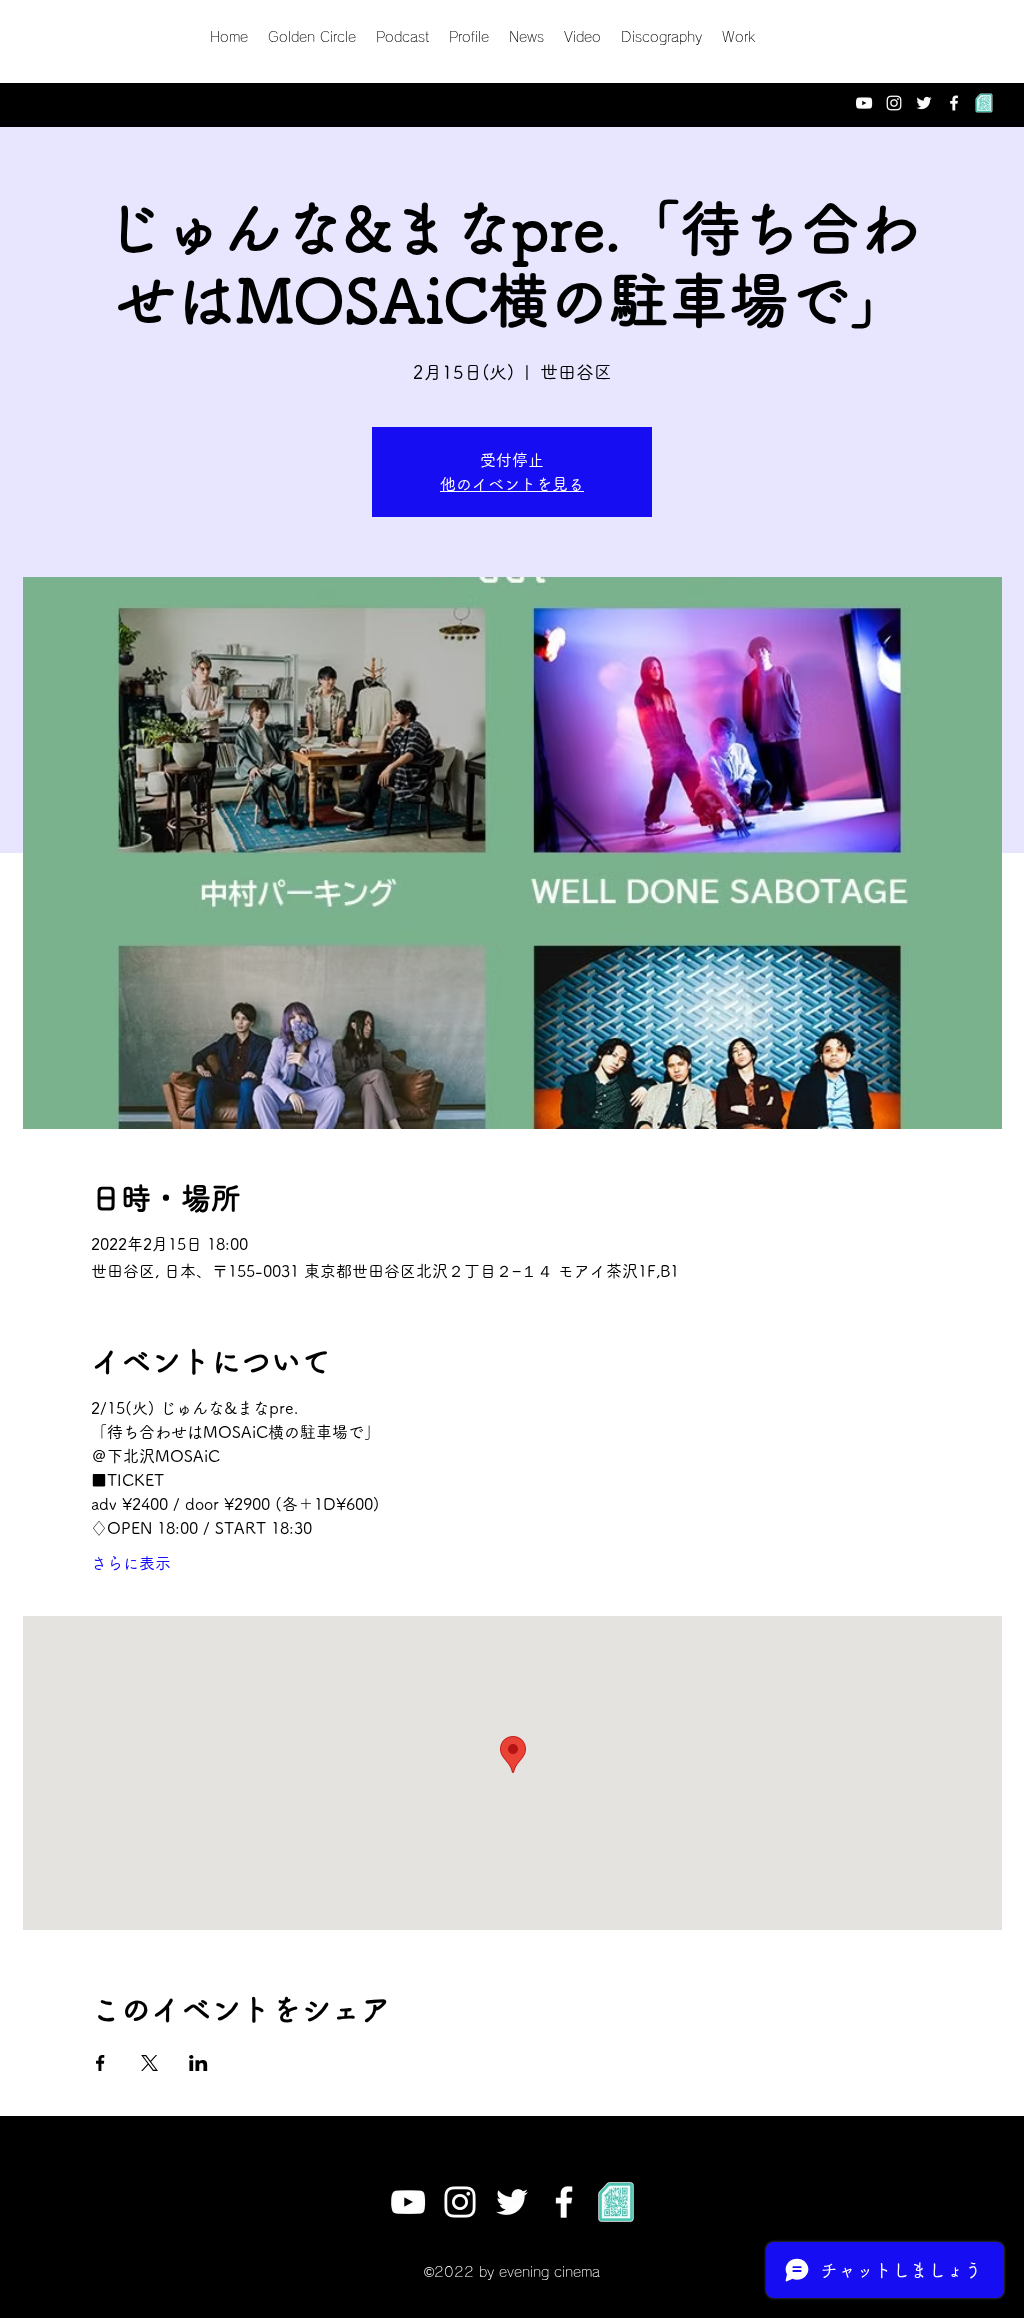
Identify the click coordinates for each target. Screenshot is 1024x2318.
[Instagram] (894, 103)
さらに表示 (131, 1563)
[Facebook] (954, 103)
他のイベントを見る (512, 484)
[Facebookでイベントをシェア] (100, 2063)
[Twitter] (924, 103)
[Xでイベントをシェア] (149, 2063)
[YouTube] (864, 103)
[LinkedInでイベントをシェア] (198, 2063)
